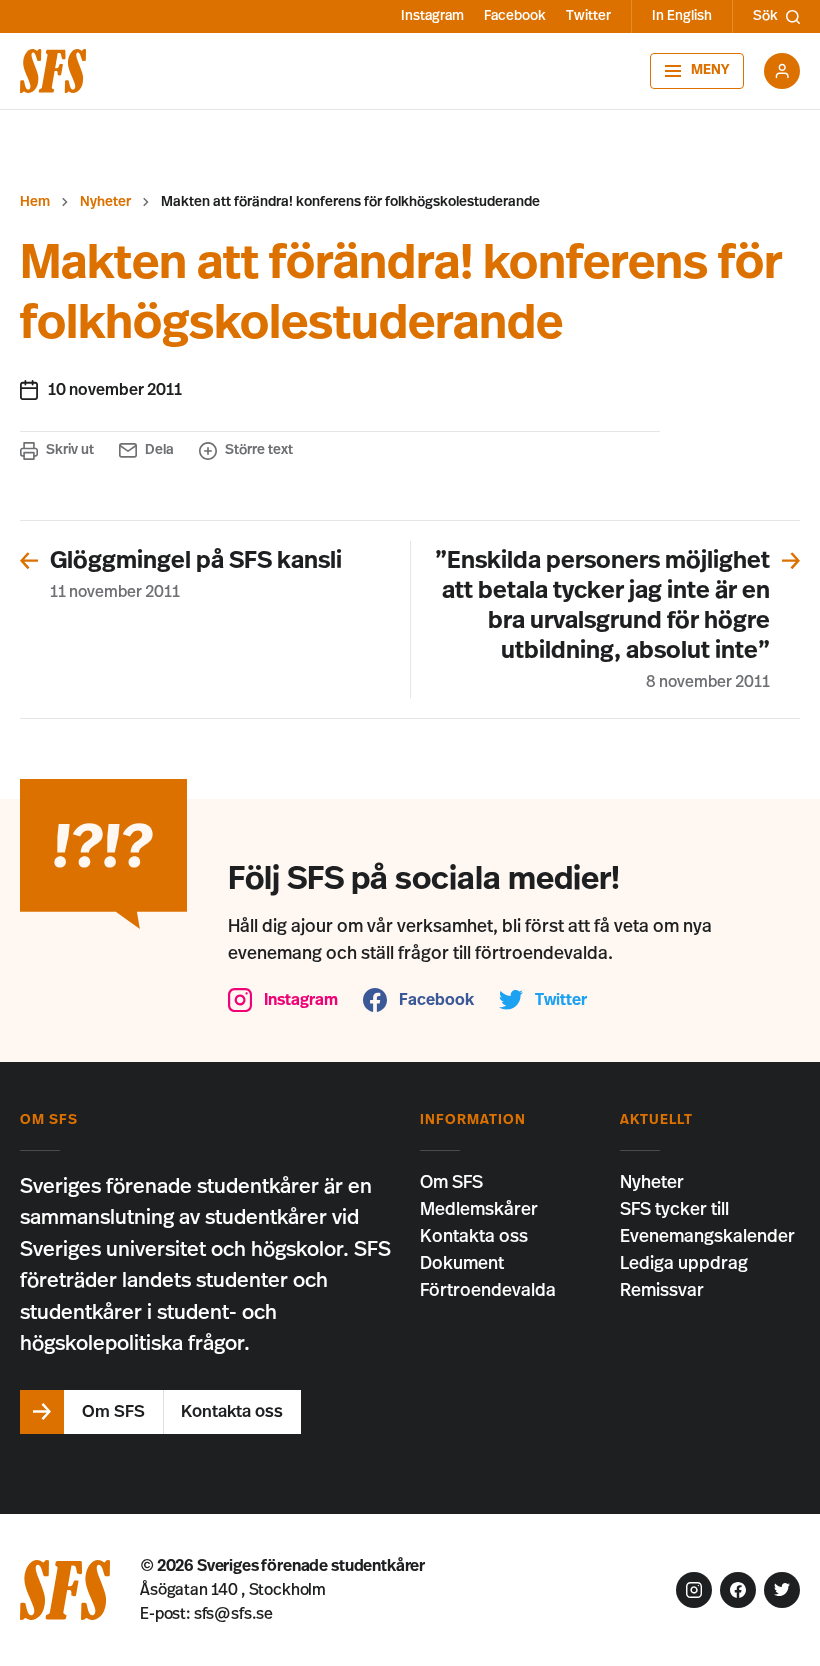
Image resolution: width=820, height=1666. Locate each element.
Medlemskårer (479, 1210)
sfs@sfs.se (233, 1614)
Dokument (462, 1264)
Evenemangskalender (707, 1237)
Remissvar (662, 1291)
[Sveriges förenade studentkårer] (53, 71)
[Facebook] (738, 1590)
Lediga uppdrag (684, 1264)
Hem (35, 202)
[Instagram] (694, 1590)
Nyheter (105, 202)
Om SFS (451, 1183)
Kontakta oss (474, 1237)
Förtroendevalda (488, 1291)
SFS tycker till (674, 1210)
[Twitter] (782, 1590)
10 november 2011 (115, 390)
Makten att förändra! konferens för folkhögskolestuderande (350, 202)
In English (682, 16)
